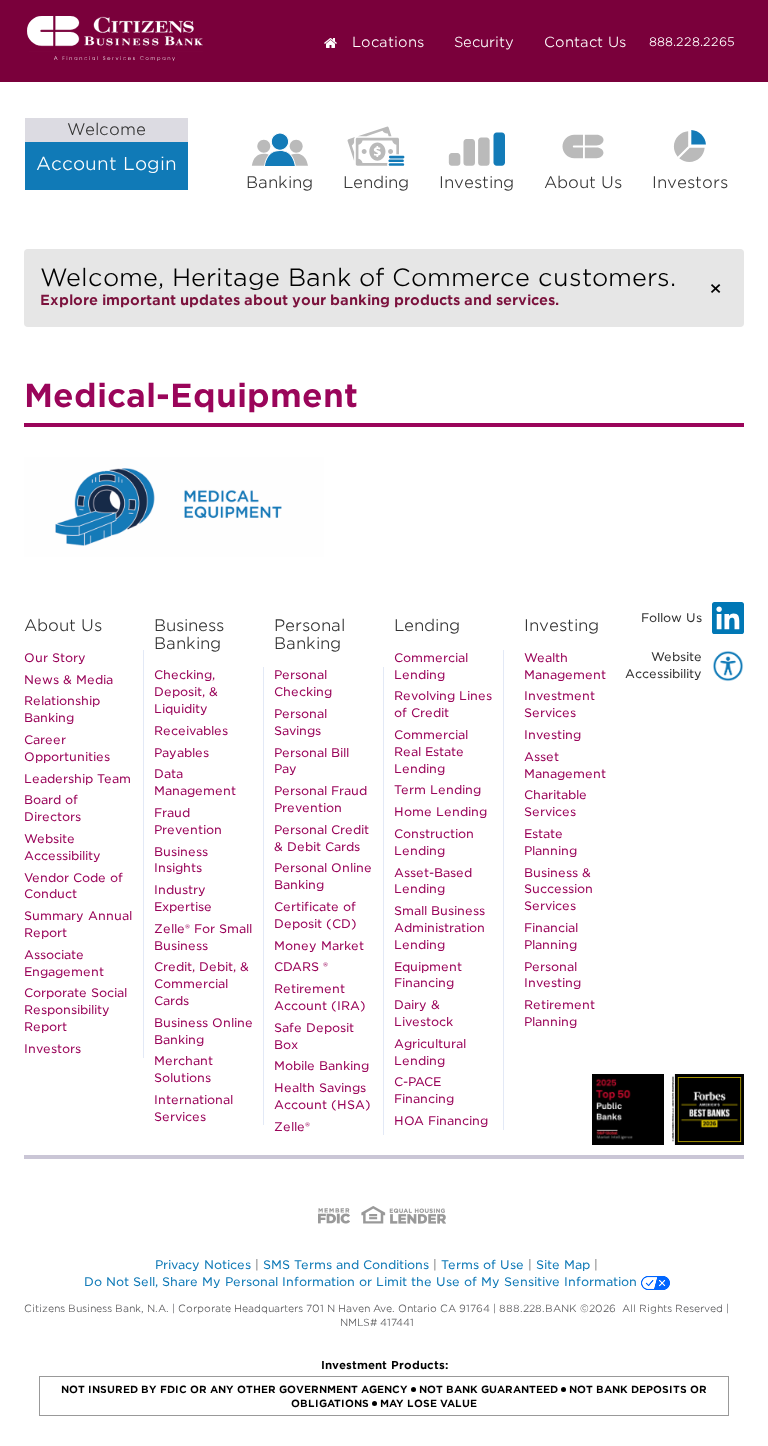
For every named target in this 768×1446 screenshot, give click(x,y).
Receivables (191, 730)
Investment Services (559, 704)
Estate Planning (550, 842)
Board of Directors (52, 808)
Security (484, 42)
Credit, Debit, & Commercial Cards (201, 983)
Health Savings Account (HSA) (322, 1096)
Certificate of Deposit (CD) (315, 915)
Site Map (563, 1264)
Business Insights (181, 860)
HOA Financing (441, 1120)
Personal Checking (303, 683)
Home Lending (440, 811)
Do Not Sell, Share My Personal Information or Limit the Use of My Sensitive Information (360, 1281)
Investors (697, 185)
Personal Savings (300, 722)
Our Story (55, 657)
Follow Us (692, 621)
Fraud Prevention (188, 821)
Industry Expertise (183, 898)
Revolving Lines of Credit (443, 704)
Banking (279, 182)
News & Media (68, 679)
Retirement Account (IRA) (320, 997)
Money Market (319, 945)
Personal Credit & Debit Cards (321, 838)
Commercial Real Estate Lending (431, 751)
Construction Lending (434, 842)
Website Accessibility (62, 847)
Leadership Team (77, 778)
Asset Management (565, 765)
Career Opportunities (67, 748)
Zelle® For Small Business (203, 937)
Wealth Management (565, 666)
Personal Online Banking (323, 876)
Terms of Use (482, 1264)
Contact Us (585, 42)
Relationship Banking (62, 709)
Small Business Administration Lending (439, 927)
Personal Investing (552, 975)
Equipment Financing (428, 975)
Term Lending (437, 789)
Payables (181, 752)
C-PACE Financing (424, 1090)
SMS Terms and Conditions (346, 1264)
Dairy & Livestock (423, 1013)
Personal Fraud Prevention (320, 799)
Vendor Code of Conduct (73, 886)
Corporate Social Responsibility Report (75, 1009)
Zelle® (292, 1126)
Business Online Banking (203, 1031)
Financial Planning (551, 936)
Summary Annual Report (78, 924)
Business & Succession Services (558, 889)
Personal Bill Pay (311, 761)
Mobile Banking (321, 1065)
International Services (193, 1108)
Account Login (106, 147)
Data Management (195, 782)
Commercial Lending (431, 666)
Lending (376, 182)
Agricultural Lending (430, 1052)
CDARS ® (301, 966)
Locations (388, 42)
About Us (583, 182)
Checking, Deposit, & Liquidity (186, 691)
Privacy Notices (203, 1264)
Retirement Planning (559, 1013)
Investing (476, 182)
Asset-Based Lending (433, 881)
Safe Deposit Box (314, 1036)
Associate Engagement (64, 963)
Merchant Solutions (183, 1069)
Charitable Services (555, 803)
